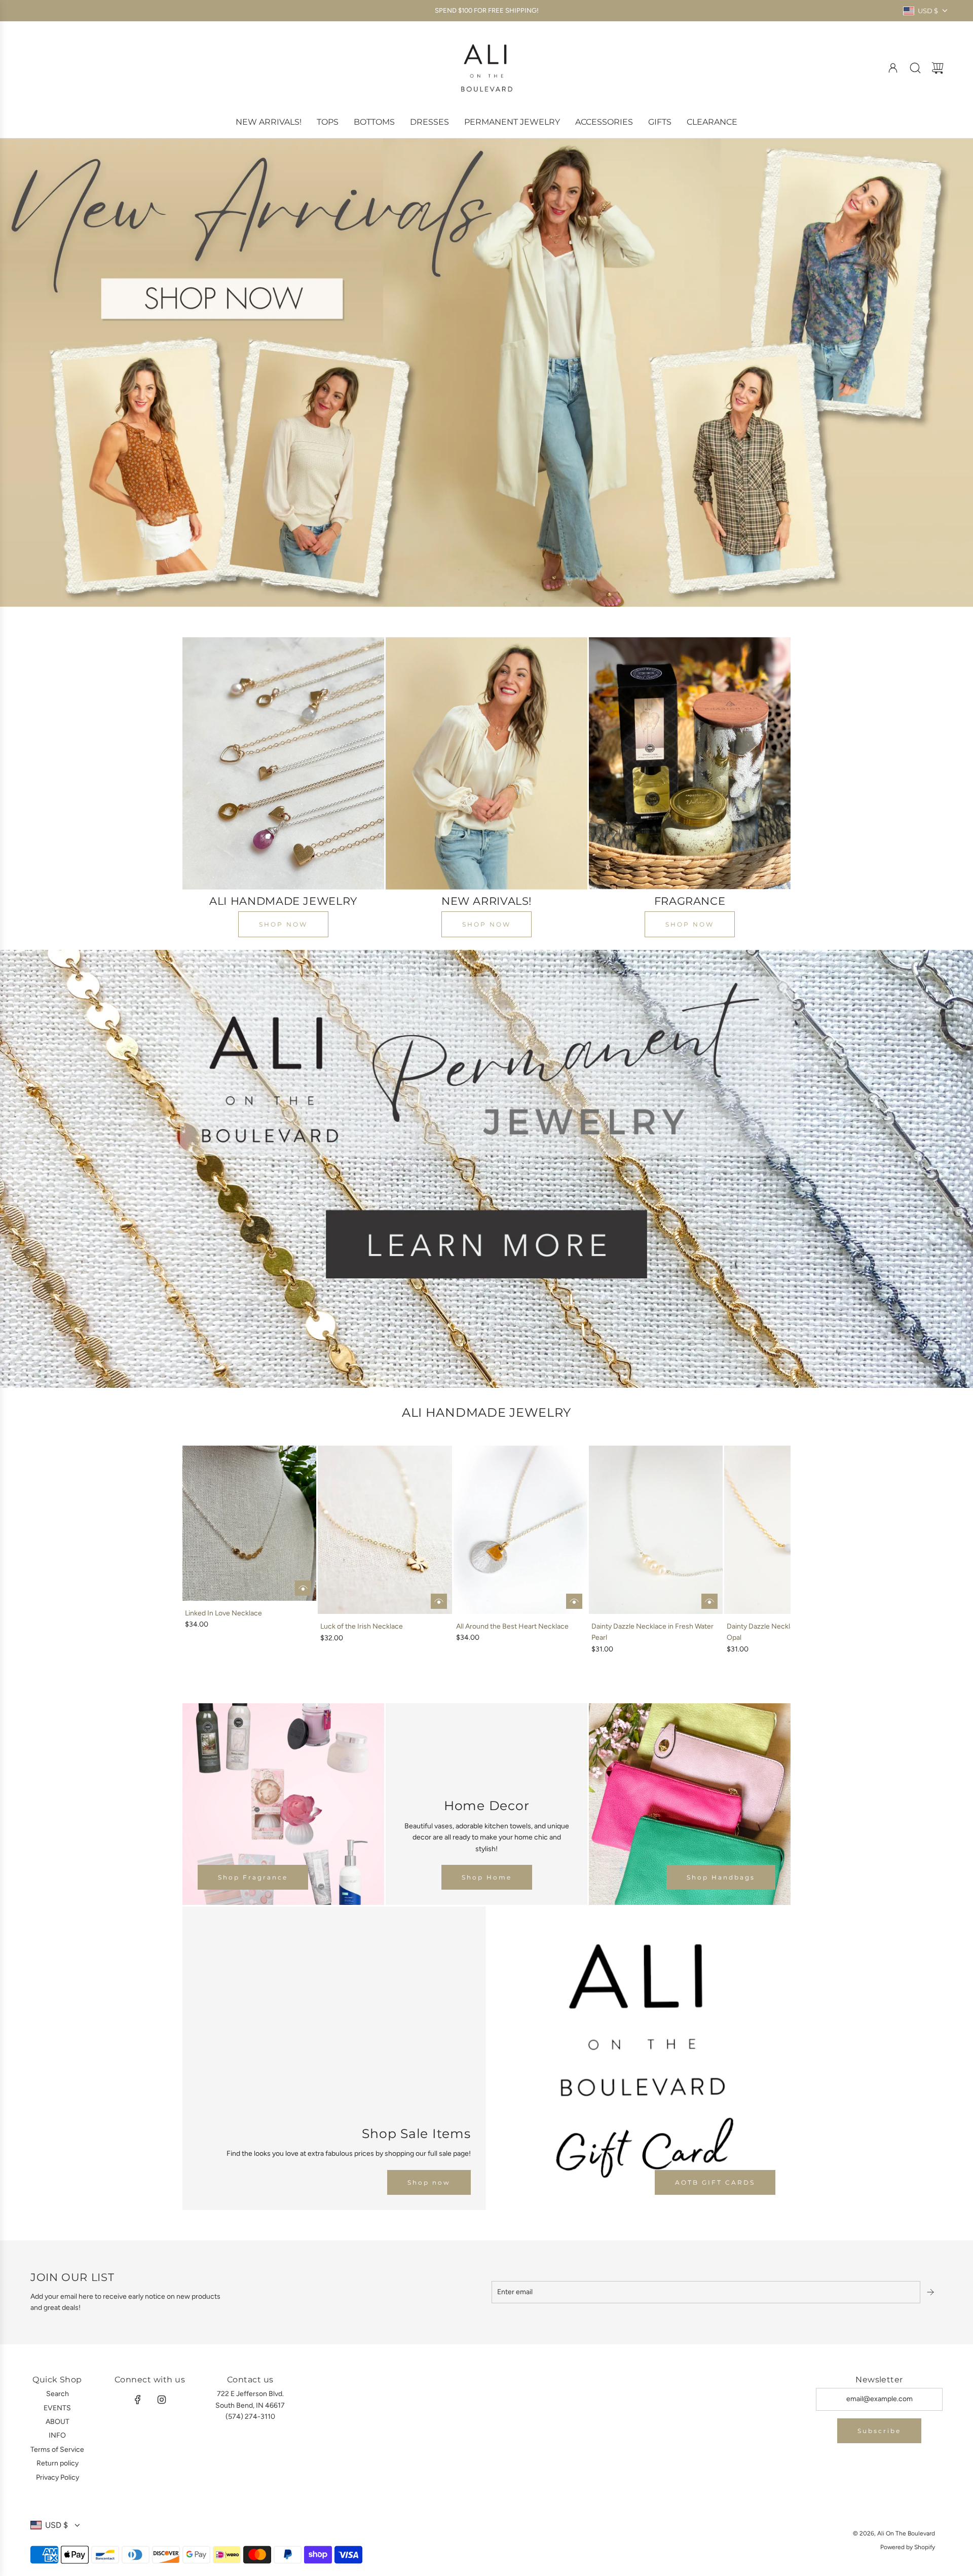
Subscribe (879, 2431)
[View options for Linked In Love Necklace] (303, 1588)
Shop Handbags (721, 1877)
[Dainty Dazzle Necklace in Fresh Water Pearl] (656, 1530)
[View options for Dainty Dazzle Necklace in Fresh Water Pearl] (709, 1601)
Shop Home (487, 1877)
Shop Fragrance (253, 1877)
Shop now (429, 2182)
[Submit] (931, 2292)
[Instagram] (162, 2400)
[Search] (915, 68)
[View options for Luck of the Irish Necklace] (439, 1601)
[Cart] (938, 68)
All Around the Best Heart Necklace (512, 1626)
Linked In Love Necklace (223, 1613)
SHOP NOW (283, 924)
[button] (207, 1551)
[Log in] (893, 68)
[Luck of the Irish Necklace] (385, 1530)
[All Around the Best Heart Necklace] (520, 1530)
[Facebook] (138, 2400)
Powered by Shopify (908, 2547)
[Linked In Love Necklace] (249, 1523)
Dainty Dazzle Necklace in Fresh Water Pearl (652, 1632)
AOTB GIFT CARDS (715, 2182)
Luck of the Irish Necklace (362, 1626)
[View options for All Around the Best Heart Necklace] (574, 1601)
